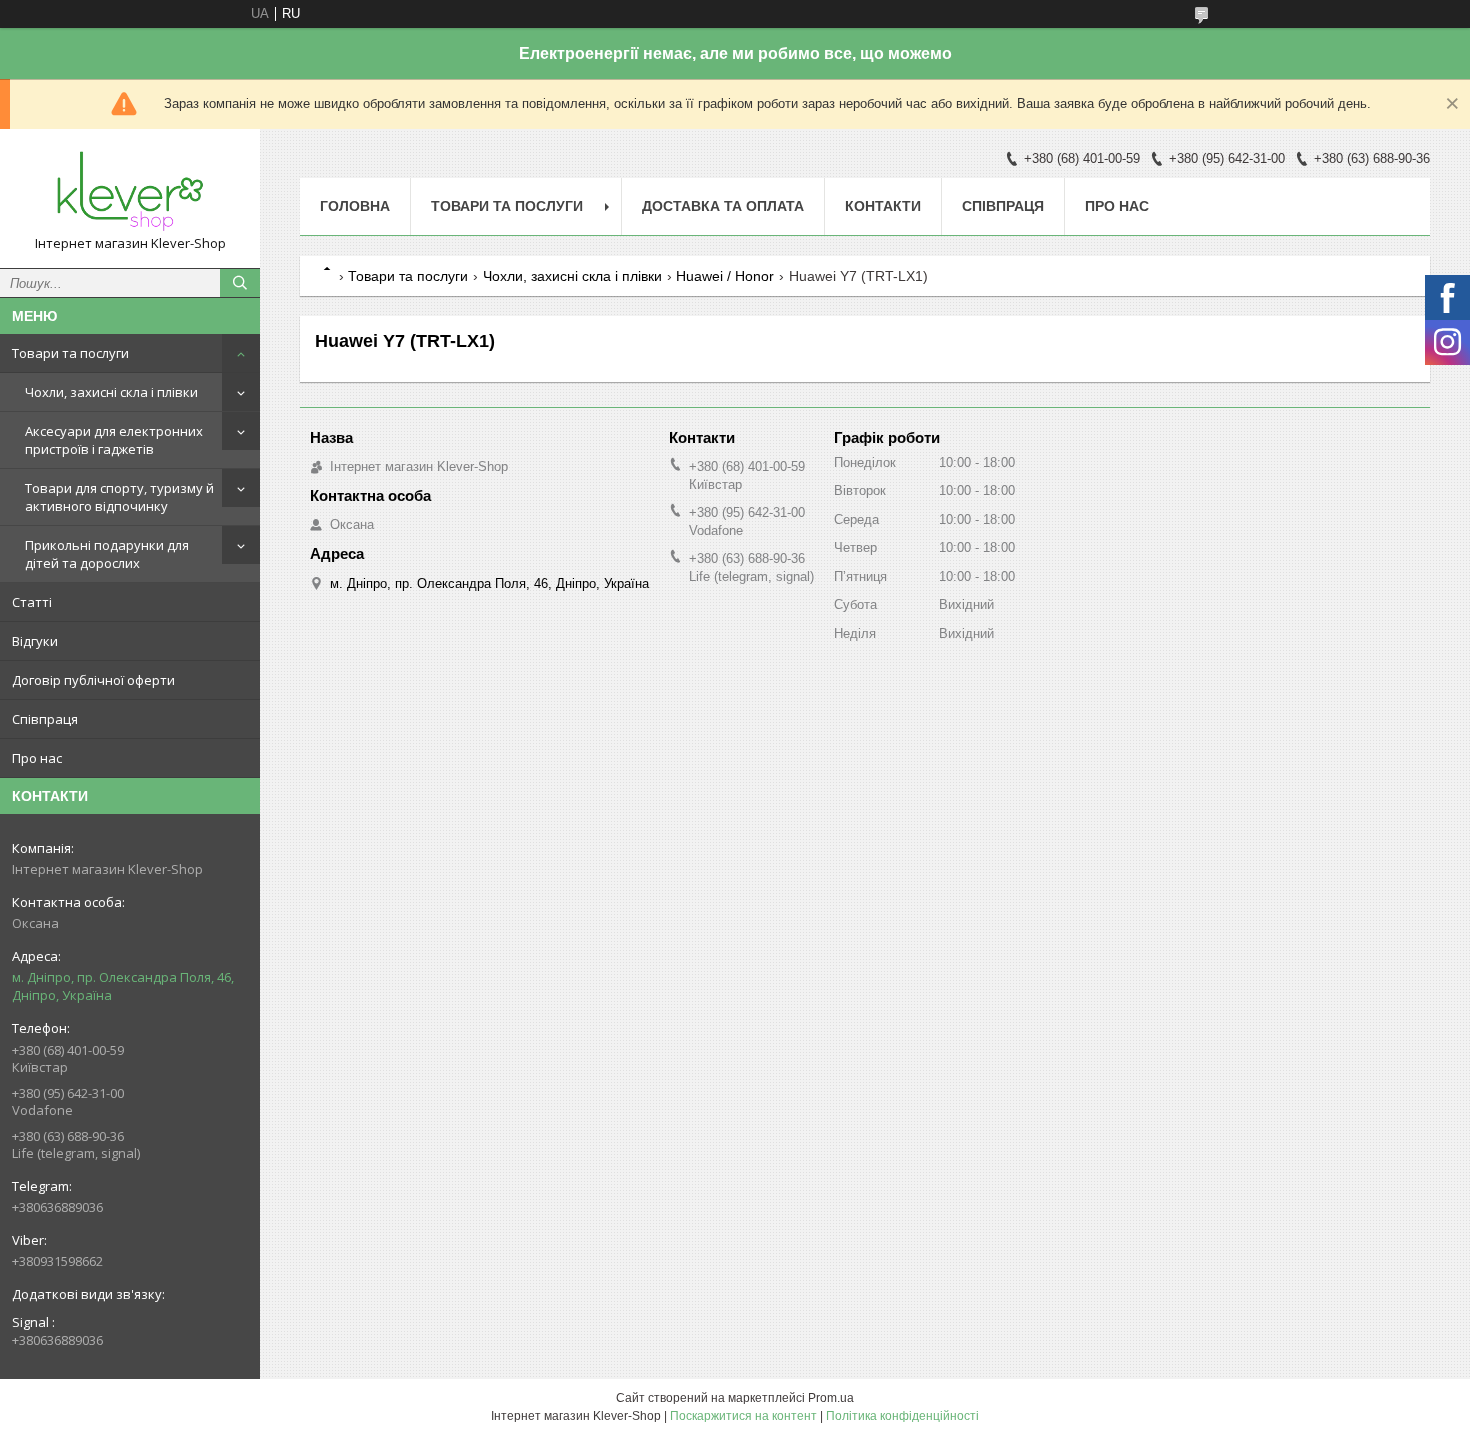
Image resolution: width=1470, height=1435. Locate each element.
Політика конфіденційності (902, 1416)
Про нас (37, 758)
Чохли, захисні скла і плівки (111, 392)
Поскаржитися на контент (743, 1416)
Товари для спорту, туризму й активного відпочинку (119, 497)
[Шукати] (240, 283)
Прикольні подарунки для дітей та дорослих (107, 554)
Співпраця (45, 719)
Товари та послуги (70, 353)
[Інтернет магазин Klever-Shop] (130, 189)
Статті (32, 602)
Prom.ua (831, 1398)
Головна (355, 206)
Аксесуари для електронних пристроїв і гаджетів (114, 440)
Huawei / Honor (725, 276)
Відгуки (35, 641)
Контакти (883, 206)
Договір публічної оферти (93, 680)
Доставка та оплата (723, 206)
